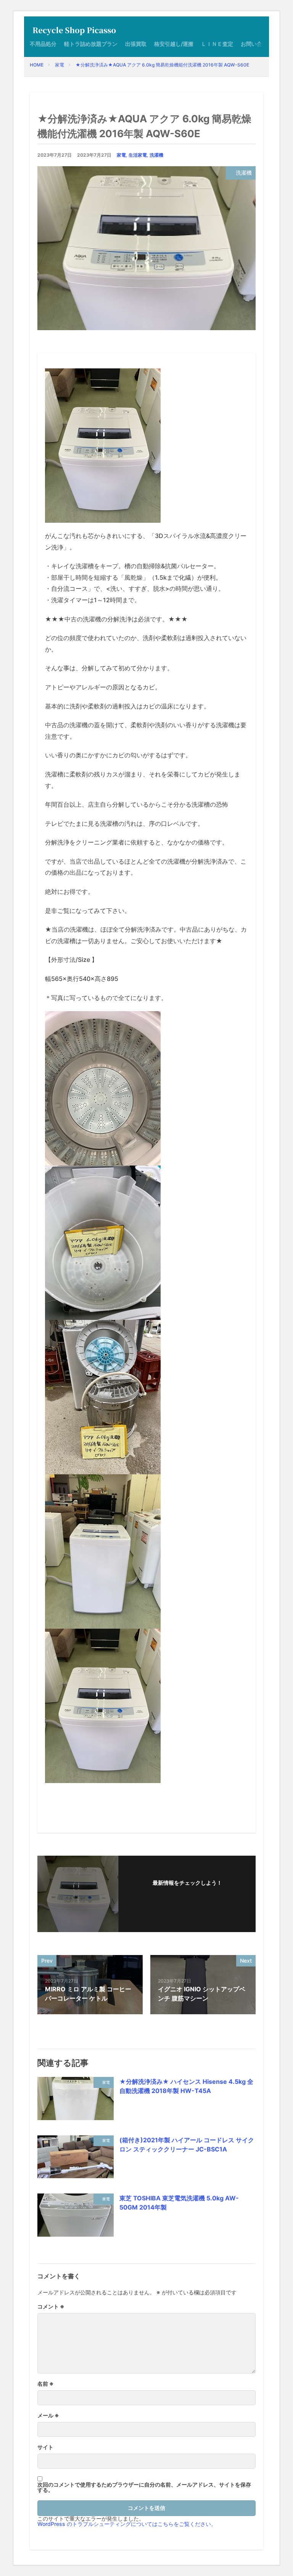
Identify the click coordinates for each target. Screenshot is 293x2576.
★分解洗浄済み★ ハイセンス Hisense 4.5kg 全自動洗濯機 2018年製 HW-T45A (186, 2086)
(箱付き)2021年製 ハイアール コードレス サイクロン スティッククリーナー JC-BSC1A (187, 2145)
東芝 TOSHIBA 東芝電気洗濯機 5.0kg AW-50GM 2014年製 (179, 2203)
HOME (37, 65)
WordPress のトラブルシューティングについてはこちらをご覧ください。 (127, 2524)
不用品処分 (43, 44)
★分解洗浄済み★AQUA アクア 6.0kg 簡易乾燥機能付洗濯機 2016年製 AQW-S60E (162, 65)
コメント (51, 2307)
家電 (60, 65)
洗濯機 (156, 155)
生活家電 (138, 155)
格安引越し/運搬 (174, 44)
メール (48, 2416)
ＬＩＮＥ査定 (217, 44)
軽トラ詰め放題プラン (91, 44)
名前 (46, 2384)
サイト (45, 2447)
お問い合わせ (257, 44)
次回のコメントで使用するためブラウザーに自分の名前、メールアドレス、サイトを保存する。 (144, 2487)
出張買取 (136, 44)
